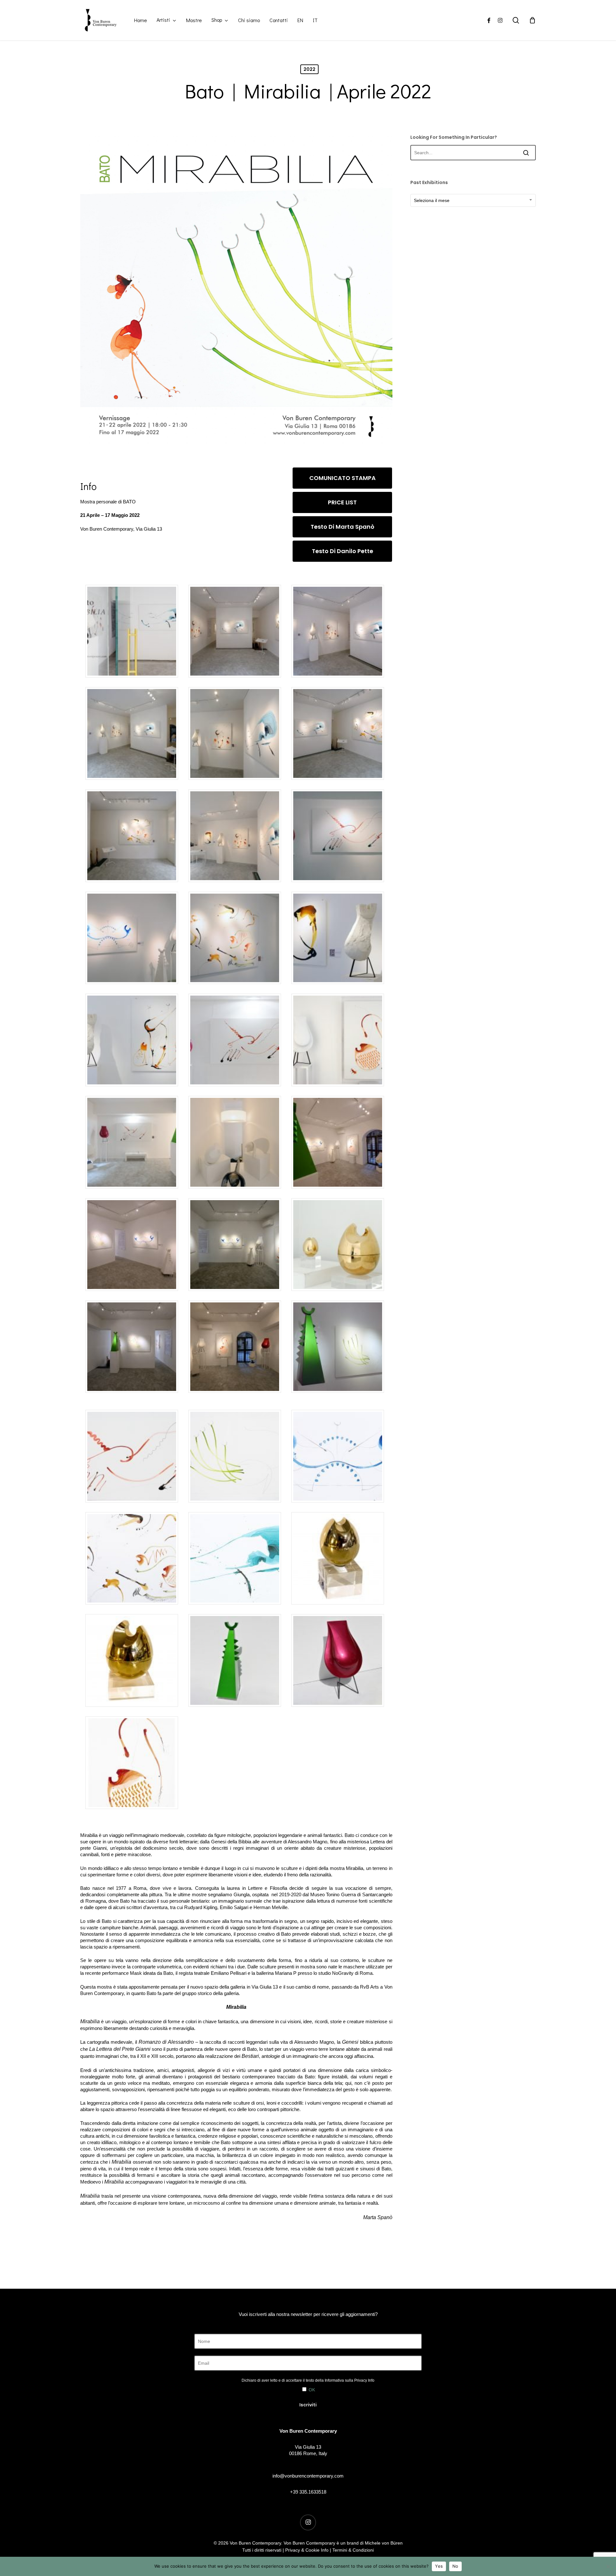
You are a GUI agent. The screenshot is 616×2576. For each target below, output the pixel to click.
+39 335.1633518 (308, 2492)
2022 (309, 69)
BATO (129, 502)
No (455, 2566)
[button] (342, 478)
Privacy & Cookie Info (307, 2550)
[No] (608, 2566)
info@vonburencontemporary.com (308, 2476)
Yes (439, 2566)
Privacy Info (364, 2380)
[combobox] (473, 200)
